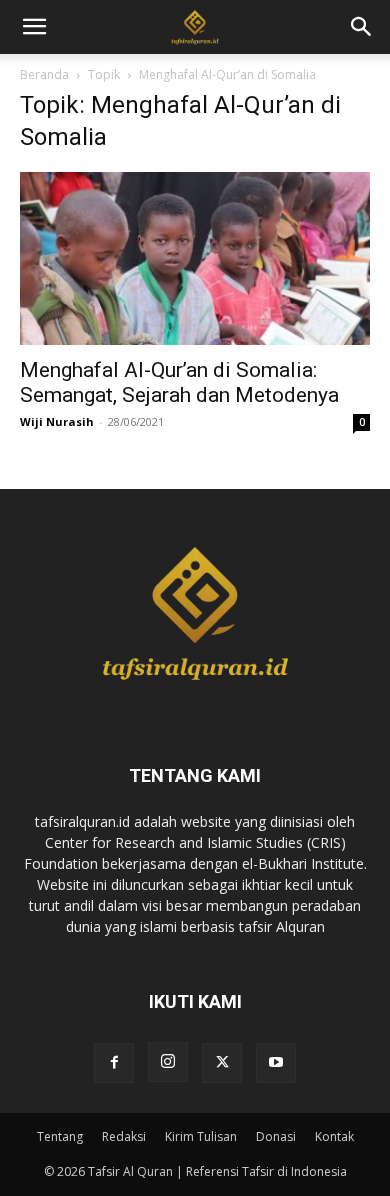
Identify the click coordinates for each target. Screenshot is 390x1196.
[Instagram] (168, 1062)
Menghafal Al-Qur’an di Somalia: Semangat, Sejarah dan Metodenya (179, 382)
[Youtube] (276, 1063)
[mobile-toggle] (34, 27)
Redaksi (124, 1136)
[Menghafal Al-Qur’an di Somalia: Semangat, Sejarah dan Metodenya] (195, 258)
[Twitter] (222, 1063)
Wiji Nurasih (57, 421)
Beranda (44, 74)
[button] (362, 27)
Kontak (334, 1136)
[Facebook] (114, 1063)
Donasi (276, 1136)
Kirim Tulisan (201, 1136)
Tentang (60, 1136)
